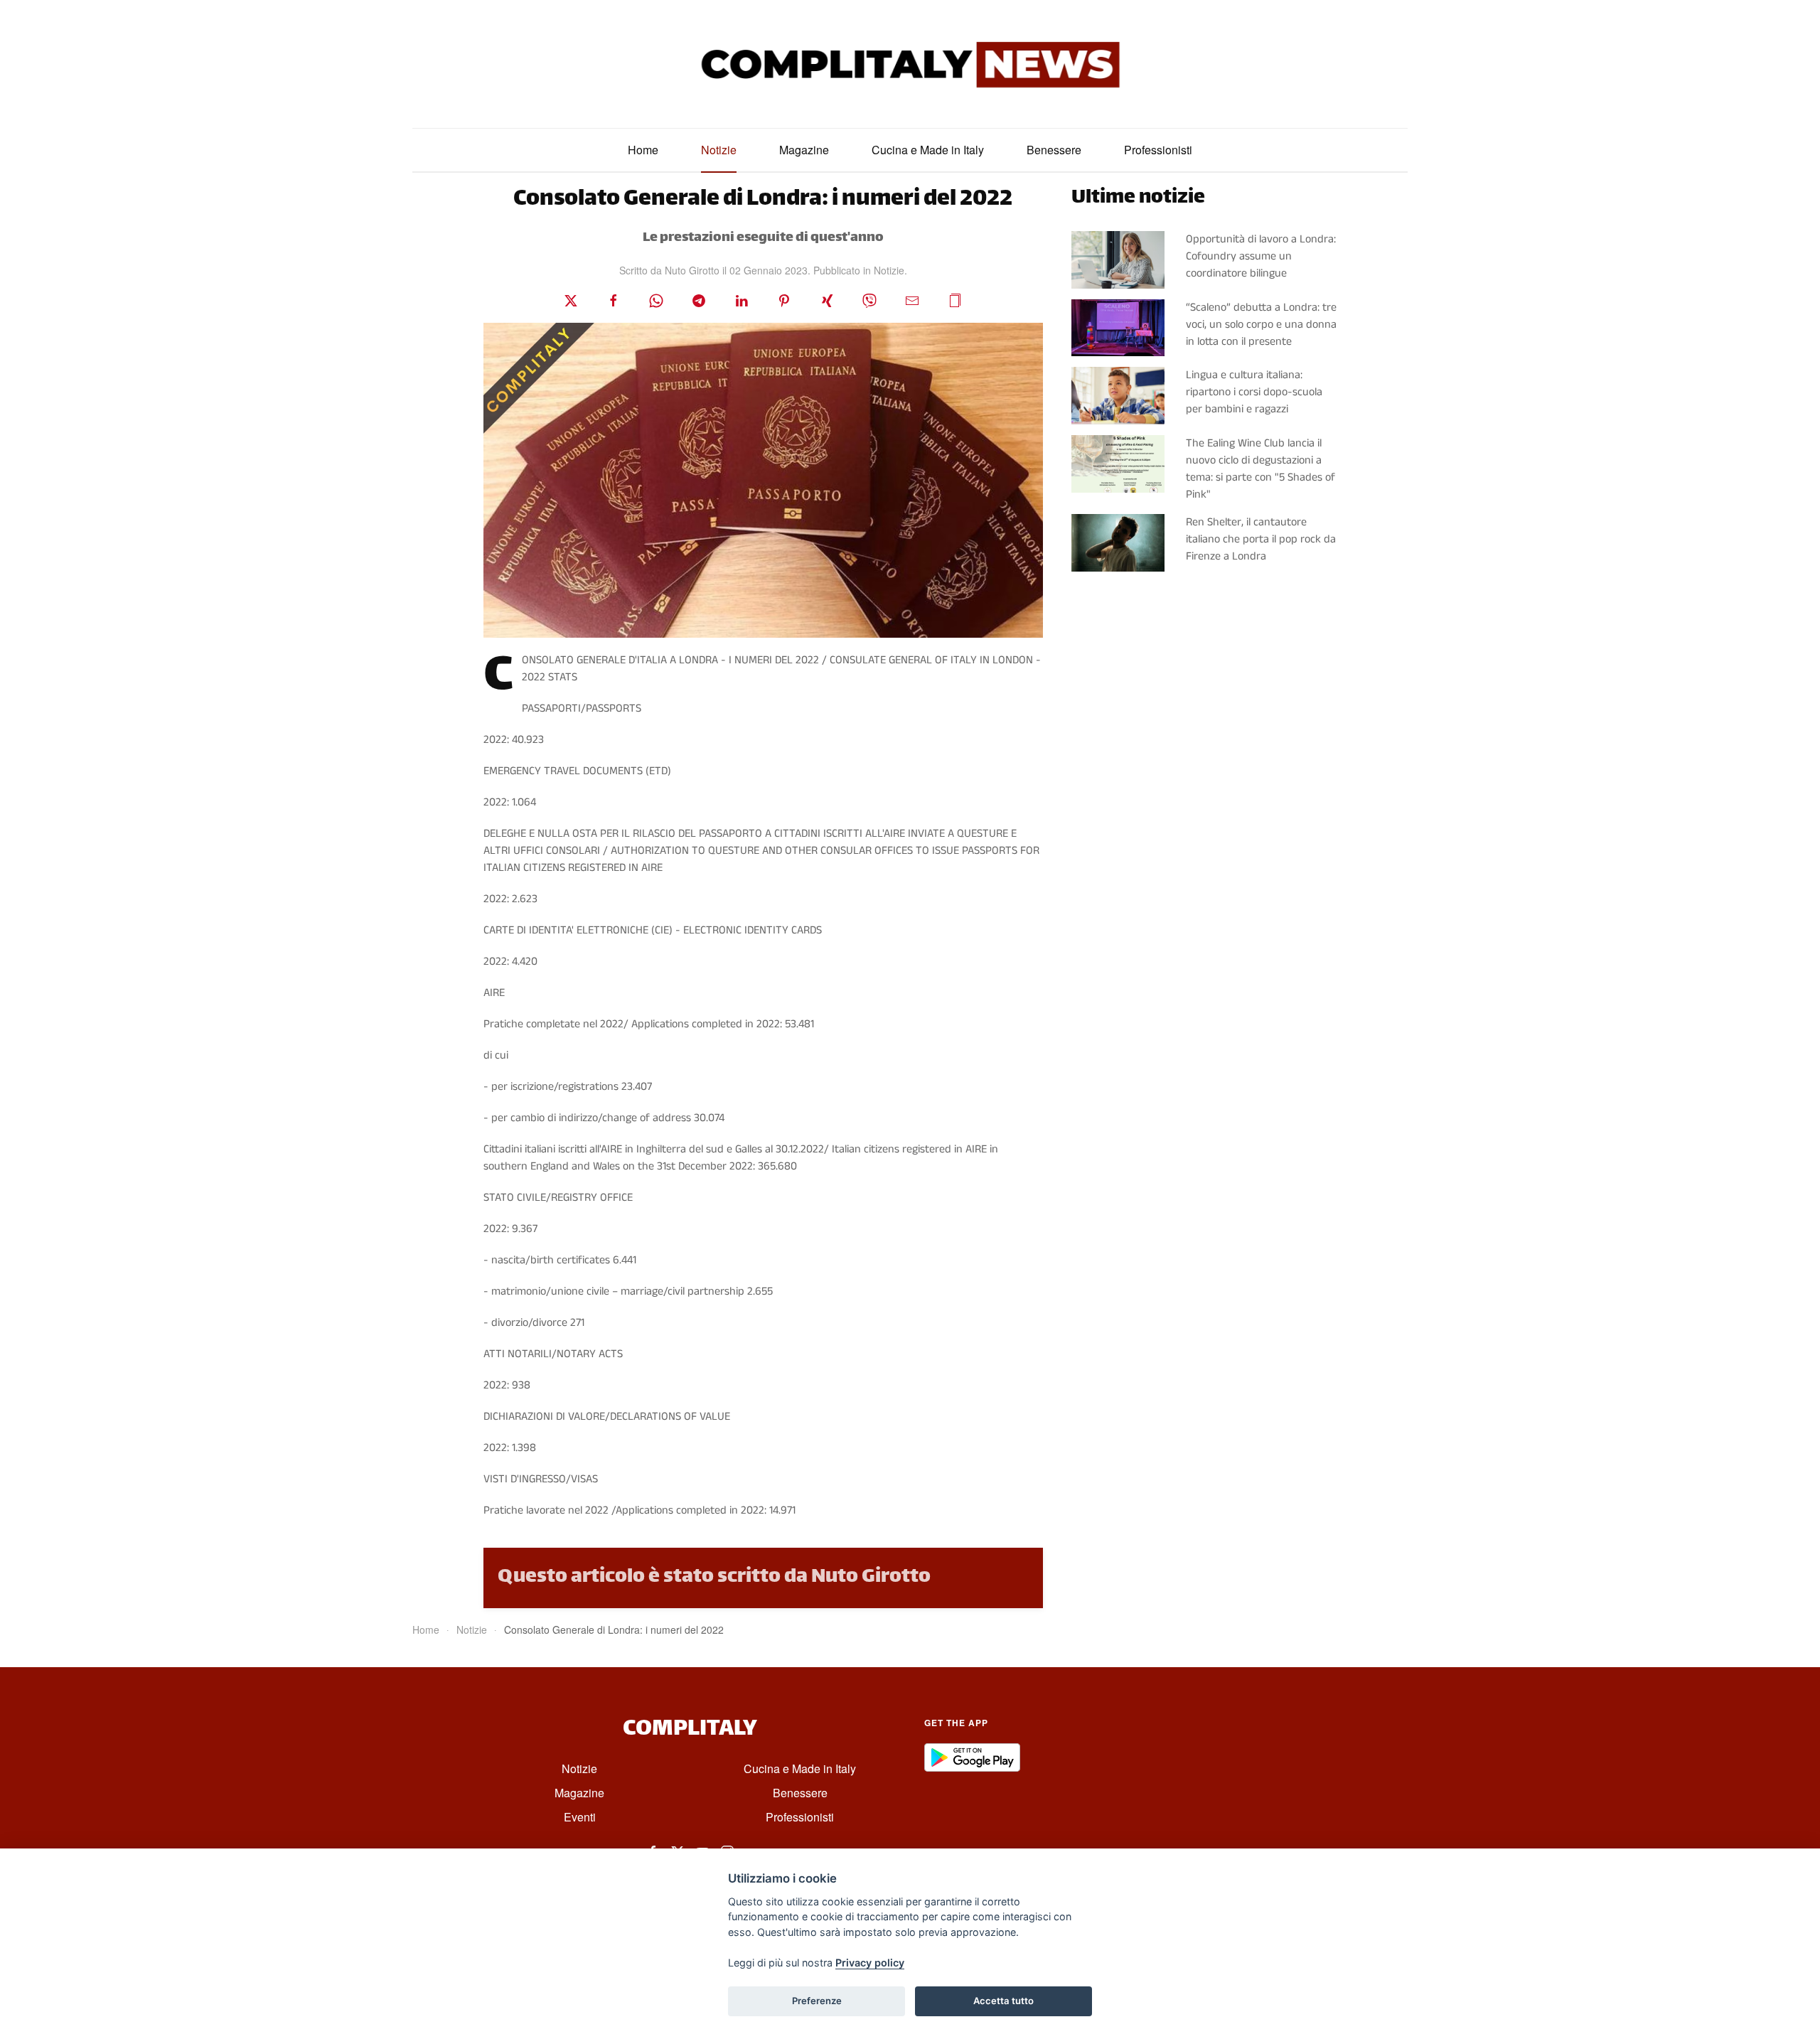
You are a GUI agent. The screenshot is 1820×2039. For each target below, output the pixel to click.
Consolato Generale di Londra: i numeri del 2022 (763, 200)
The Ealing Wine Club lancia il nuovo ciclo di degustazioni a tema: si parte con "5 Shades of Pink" (1260, 469)
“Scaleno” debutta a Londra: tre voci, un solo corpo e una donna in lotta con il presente (1261, 325)
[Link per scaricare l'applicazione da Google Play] (972, 1757)
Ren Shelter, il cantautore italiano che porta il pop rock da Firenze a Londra (1261, 539)
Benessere (1054, 150)
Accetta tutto (1003, 2001)
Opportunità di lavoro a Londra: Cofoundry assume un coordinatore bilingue (1261, 256)
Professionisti (1158, 150)
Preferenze (817, 2001)
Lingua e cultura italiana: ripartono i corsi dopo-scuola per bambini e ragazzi (1254, 392)
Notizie (719, 150)
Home (643, 150)
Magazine (804, 150)
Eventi (580, 1817)
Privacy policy (870, 1963)
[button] (955, 300)
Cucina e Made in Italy (928, 150)
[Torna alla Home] (910, 64)
